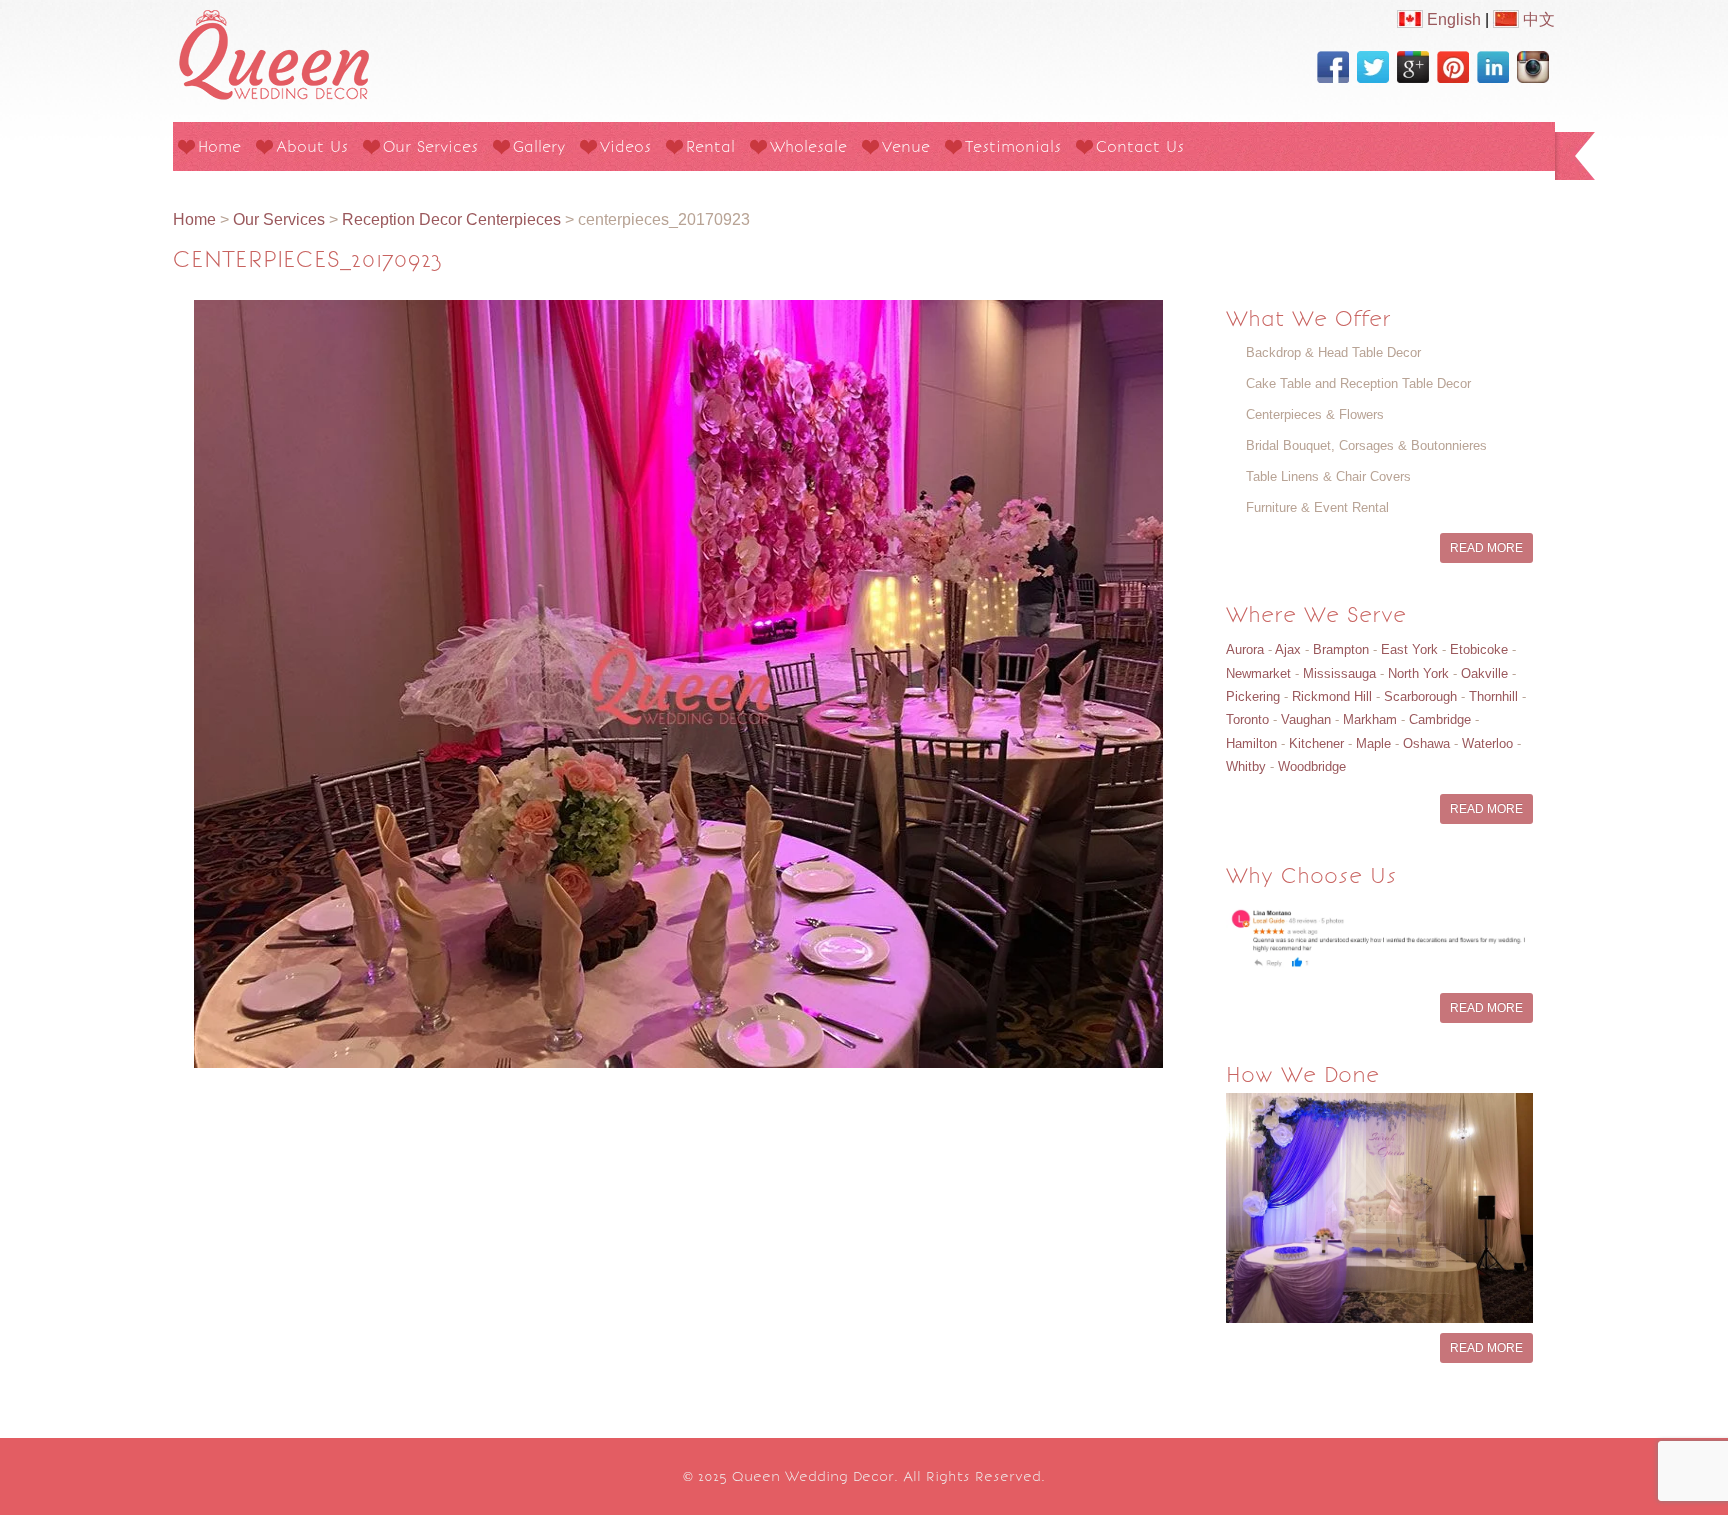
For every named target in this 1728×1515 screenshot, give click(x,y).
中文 (1537, 19)
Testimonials (1013, 146)
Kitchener (1316, 743)
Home (219, 146)
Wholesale (808, 146)
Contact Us (1140, 146)
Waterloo (1487, 743)
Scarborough (1420, 696)
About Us (312, 146)
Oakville (1484, 673)
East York (1409, 649)
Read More (1486, 548)
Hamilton (1251, 743)
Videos (625, 146)
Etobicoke (1479, 649)
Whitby (1246, 766)
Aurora (1245, 649)
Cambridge (1440, 719)
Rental (710, 146)
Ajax (1288, 649)
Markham (1370, 719)
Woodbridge (1312, 766)
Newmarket (1258, 673)
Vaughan (1306, 719)
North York (1418, 673)
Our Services (430, 146)
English (1452, 19)
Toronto (1247, 719)
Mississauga (1339, 673)
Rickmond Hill (1332, 696)
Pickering (1253, 696)
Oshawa (1426, 743)
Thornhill (1493, 696)
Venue (906, 146)
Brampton (1341, 649)
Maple (1373, 743)
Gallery (539, 146)
